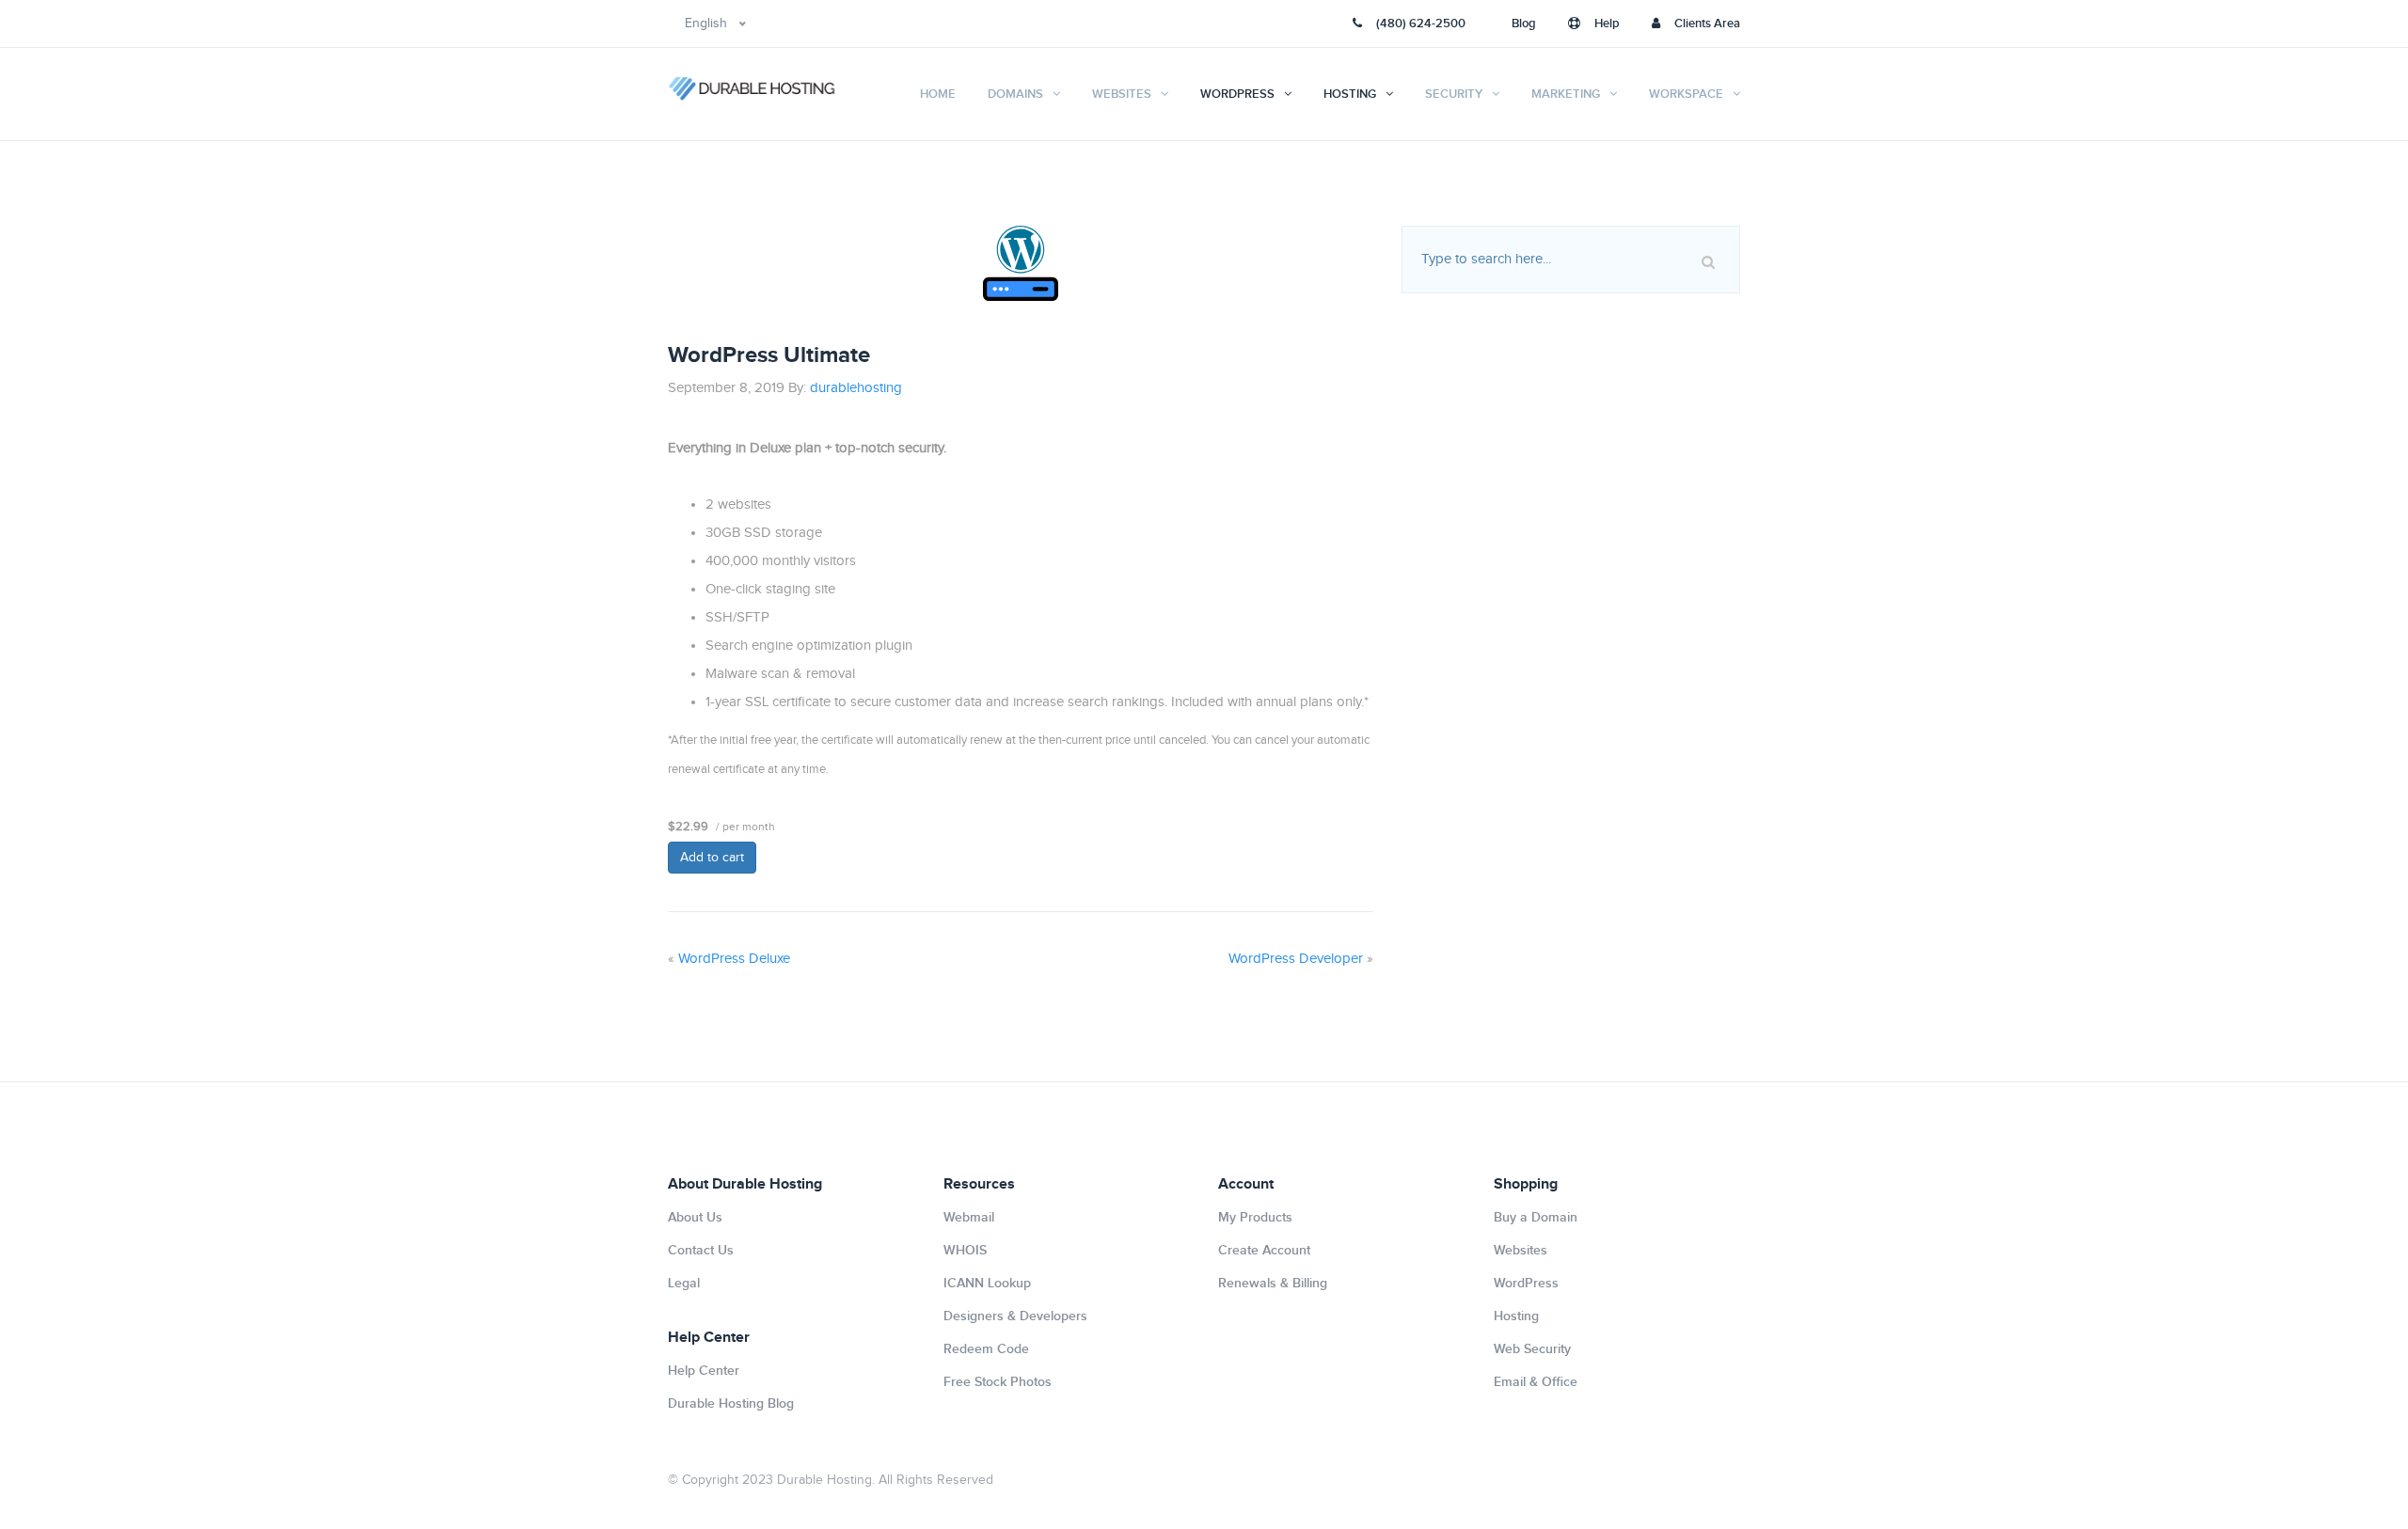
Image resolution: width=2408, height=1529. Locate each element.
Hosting (1350, 94)
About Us (695, 1217)
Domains (1015, 94)
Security (1454, 94)
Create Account (1264, 1250)
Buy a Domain (1536, 1217)
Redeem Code (986, 1349)
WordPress (1237, 94)
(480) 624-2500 (1421, 24)
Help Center (704, 1371)
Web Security (1532, 1349)
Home (938, 94)
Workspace (1686, 94)
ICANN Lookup (987, 1283)
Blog (1524, 24)
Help (1607, 24)
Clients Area (1707, 24)
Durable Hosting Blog (731, 1403)
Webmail (969, 1217)
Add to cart (712, 858)
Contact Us (701, 1250)
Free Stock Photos (998, 1382)
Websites (1122, 94)
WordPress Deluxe (734, 959)
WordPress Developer (1296, 959)
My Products (1255, 1217)
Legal (684, 1283)
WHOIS (965, 1250)
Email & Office (1536, 1382)
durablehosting (856, 388)
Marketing (1566, 94)
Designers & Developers (1015, 1316)
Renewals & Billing (1273, 1283)
